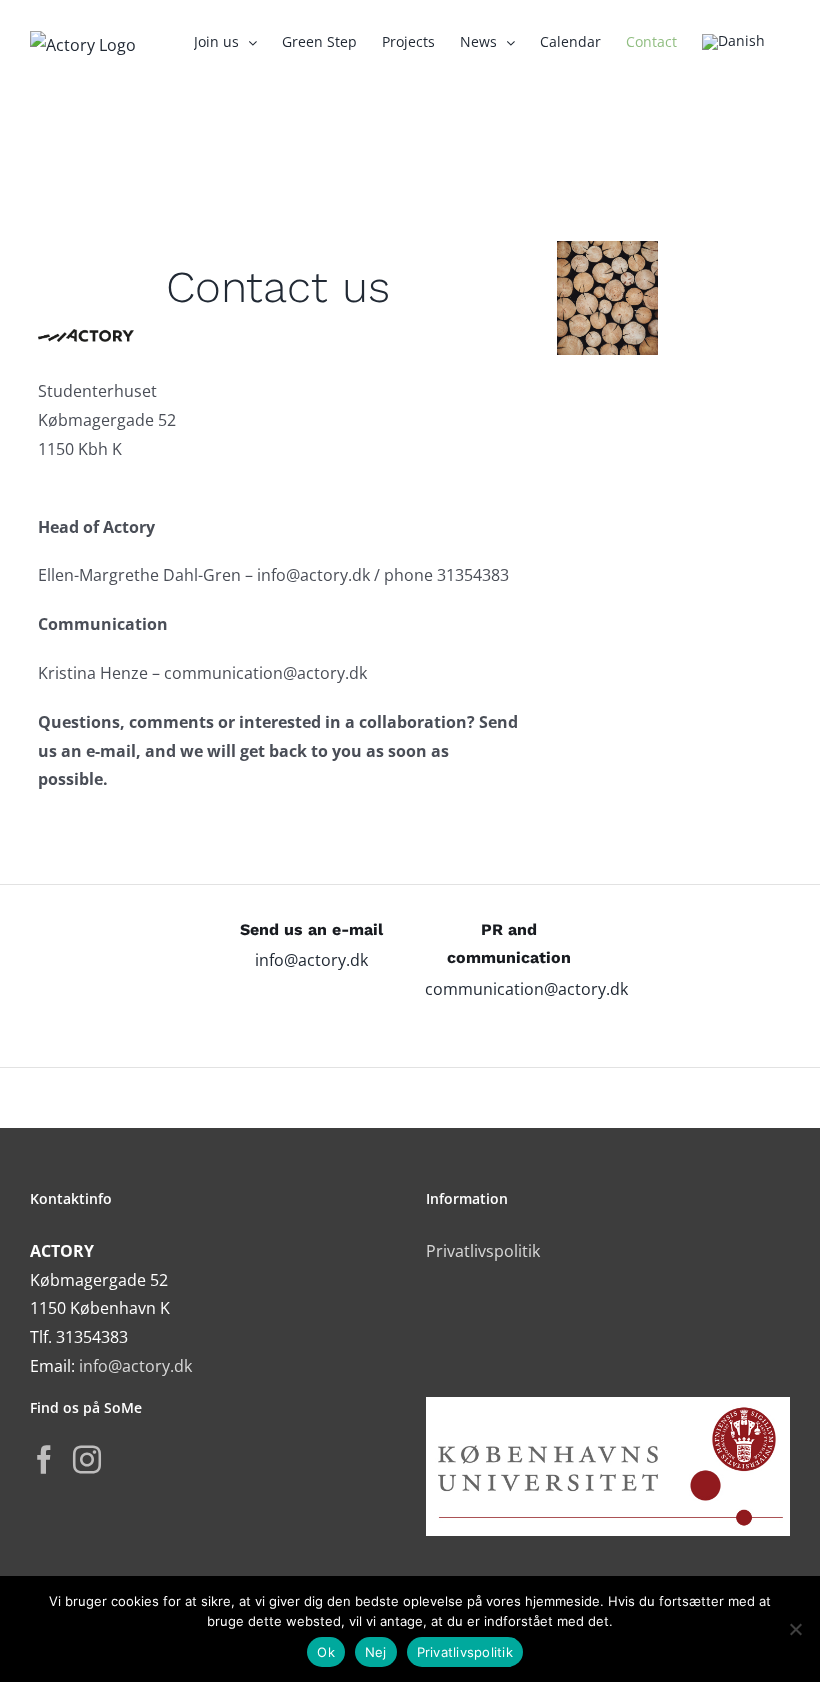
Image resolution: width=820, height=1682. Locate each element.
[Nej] (795, 1629)
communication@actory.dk (526, 989)
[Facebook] (44, 1460)
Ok (326, 1652)
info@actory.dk (311, 960)
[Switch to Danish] (733, 42)
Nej (376, 1652)
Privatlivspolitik (483, 1251)
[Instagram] (87, 1460)
